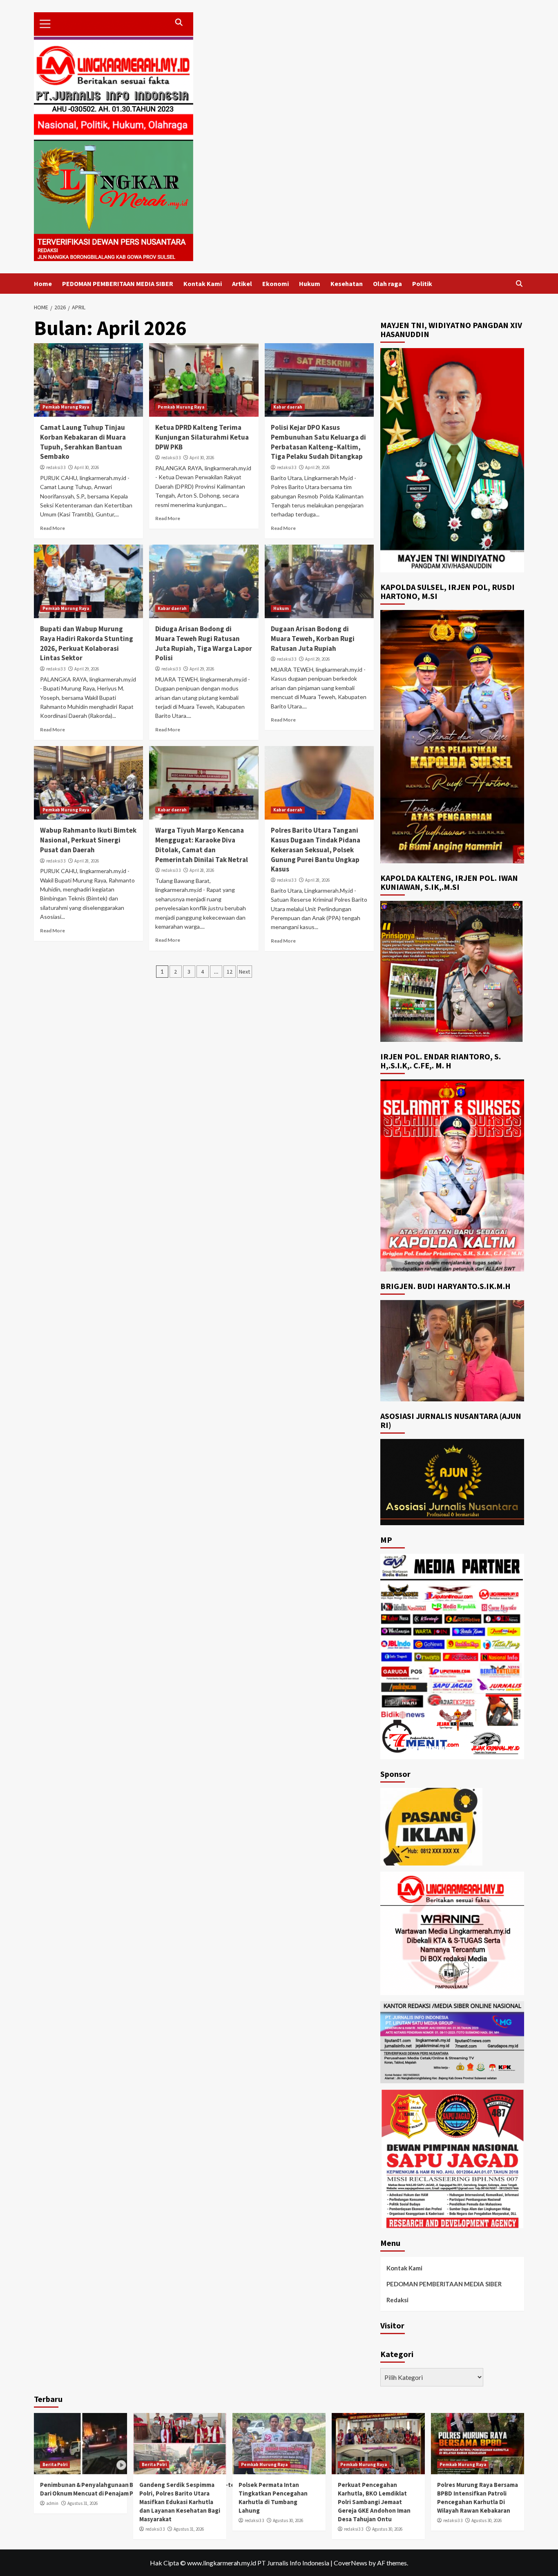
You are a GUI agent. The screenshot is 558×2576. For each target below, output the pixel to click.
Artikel (242, 284)
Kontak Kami (203, 284)
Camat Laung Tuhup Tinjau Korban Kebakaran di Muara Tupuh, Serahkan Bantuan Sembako (83, 442)
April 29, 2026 (317, 467)
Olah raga (387, 284)
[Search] (519, 284)
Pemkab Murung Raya (66, 407)
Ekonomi (276, 284)
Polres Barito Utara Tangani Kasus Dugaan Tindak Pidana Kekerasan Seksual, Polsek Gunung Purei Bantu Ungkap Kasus (316, 850)
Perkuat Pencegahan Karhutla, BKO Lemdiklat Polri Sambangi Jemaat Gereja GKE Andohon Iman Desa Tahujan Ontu (374, 2502)
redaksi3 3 (56, 467)
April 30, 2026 (87, 467)
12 (230, 972)
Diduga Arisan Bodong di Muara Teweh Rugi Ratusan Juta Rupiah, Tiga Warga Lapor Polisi (204, 643)
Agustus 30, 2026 (288, 2520)
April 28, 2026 (87, 861)
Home (43, 284)
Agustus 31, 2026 (83, 2503)
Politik (422, 284)
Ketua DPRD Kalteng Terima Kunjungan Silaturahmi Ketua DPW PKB (202, 437)
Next (244, 972)
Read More (52, 528)
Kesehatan (347, 284)
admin (52, 2503)
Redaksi (397, 2300)
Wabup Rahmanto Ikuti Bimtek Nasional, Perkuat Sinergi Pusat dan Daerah (88, 840)
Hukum (310, 284)
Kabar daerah (288, 407)
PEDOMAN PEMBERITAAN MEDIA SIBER (118, 284)
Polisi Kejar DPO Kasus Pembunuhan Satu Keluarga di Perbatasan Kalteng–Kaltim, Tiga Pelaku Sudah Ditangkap (318, 442)
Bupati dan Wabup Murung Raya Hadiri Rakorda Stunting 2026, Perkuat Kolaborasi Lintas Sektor (87, 643)
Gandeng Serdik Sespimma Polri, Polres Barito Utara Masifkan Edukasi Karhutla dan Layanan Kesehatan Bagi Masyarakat (180, 2502)
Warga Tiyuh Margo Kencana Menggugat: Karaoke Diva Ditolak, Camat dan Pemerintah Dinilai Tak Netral (202, 845)
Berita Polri (55, 2464)
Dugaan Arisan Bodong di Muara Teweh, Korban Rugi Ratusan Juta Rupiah (313, 639)
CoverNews (350, 2563)
